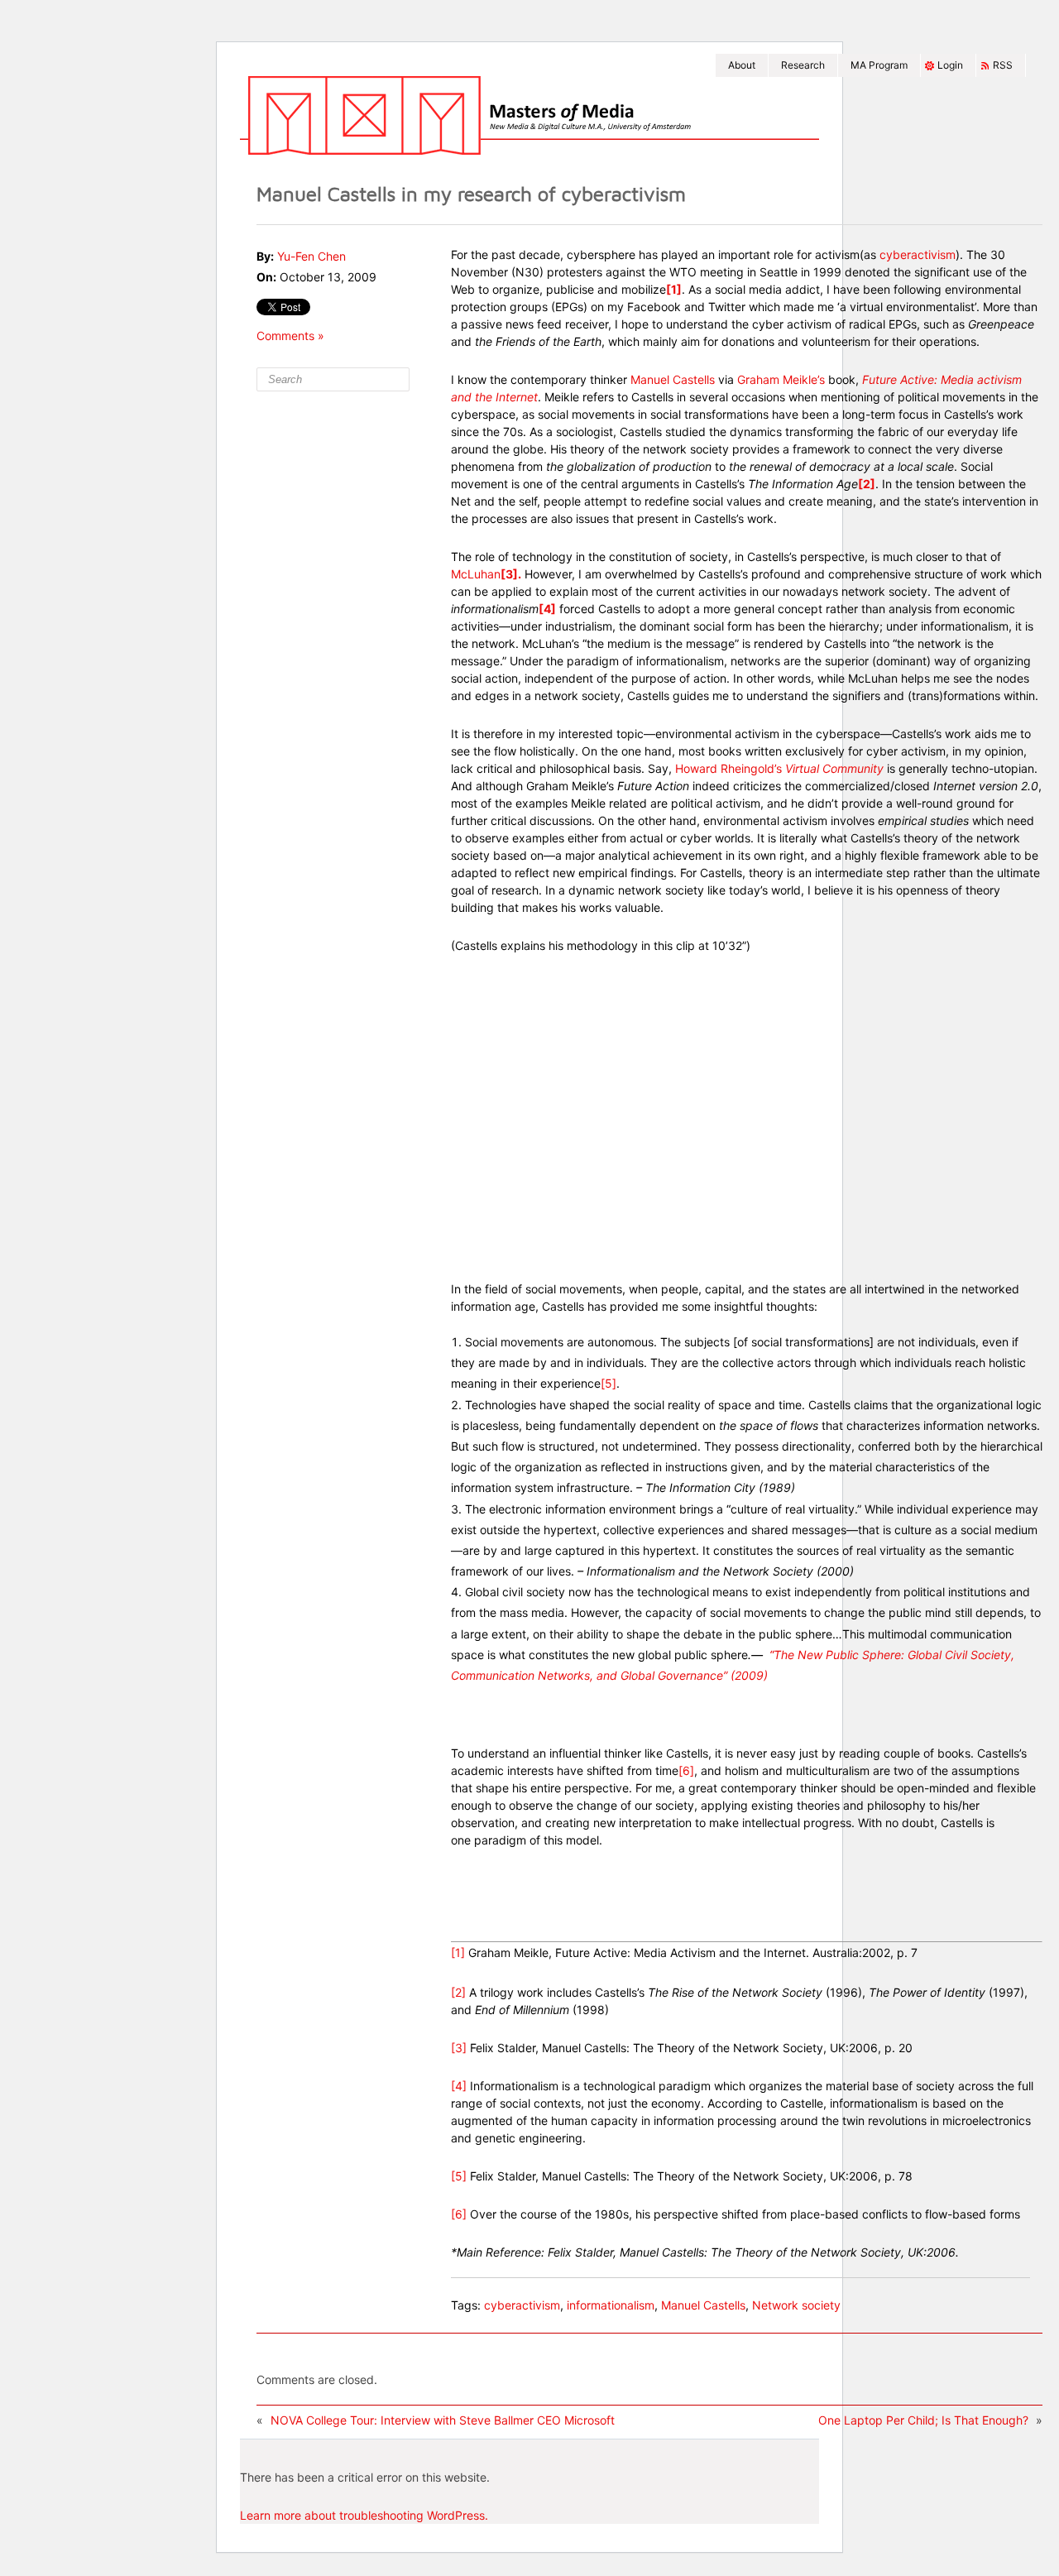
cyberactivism (918, 254)
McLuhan (476, 574)
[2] (458, 1992)
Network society (796, 2305)
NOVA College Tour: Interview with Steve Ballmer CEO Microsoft (443, 2420)
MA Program (879, 65)
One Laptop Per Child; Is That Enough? (923, 2420)
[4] (459, 2086)
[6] (686, 1770)
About (742, 65)
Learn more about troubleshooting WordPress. (364, 2515)
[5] (609, 1383)
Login (950, 65)
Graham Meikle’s (783, 379)
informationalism (611, 2305)
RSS (1003, 65)
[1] (458, 1952)
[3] (459, 2048)
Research (803, 65)
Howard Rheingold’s (779, 768)
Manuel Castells (674, 379)
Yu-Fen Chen (311, 256)
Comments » (290, 336)
